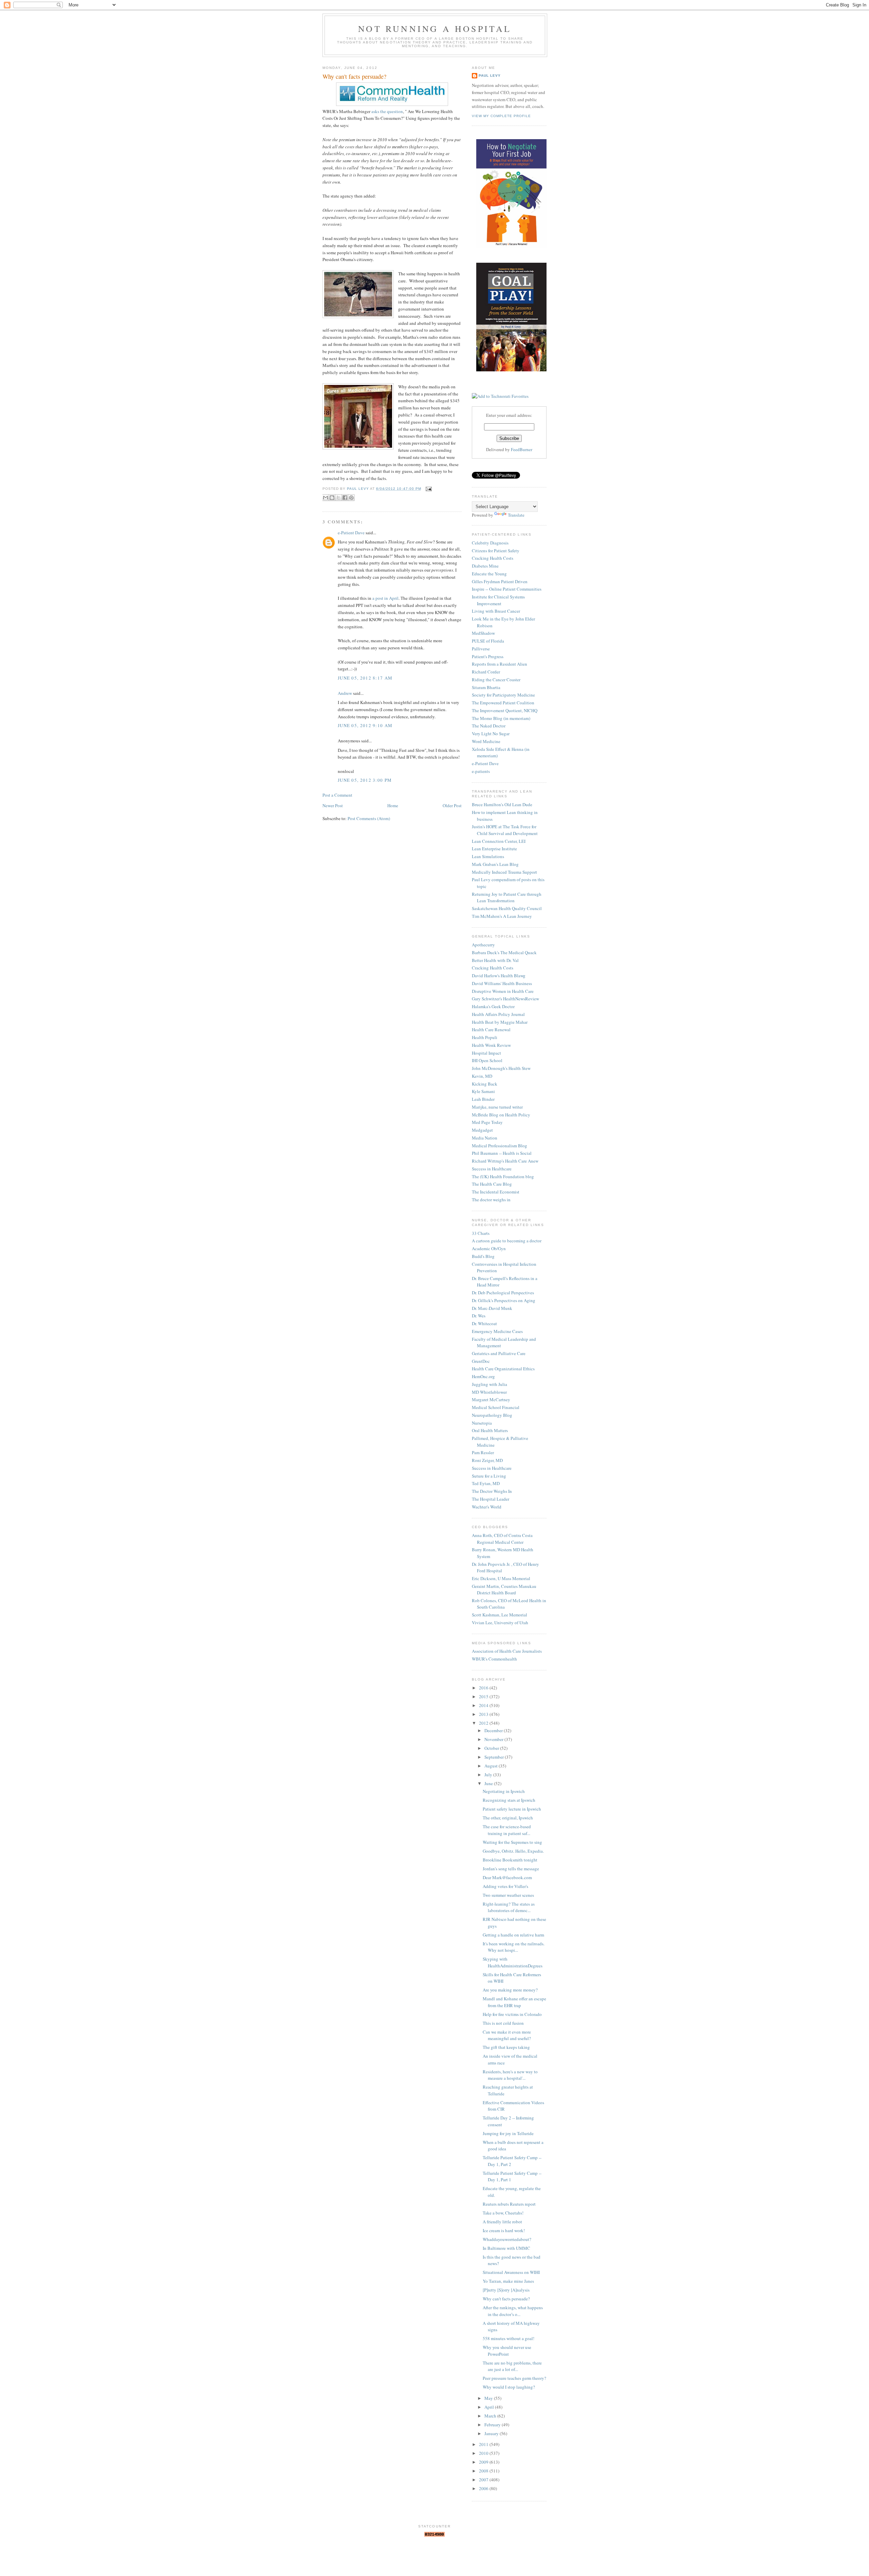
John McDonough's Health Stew (501, 1068)
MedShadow (483, 633)
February (493, 2425)
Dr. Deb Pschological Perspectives (503, 1293)
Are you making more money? (510, 1990)
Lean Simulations (488, 856)
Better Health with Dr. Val (495, 960)
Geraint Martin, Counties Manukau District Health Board (504, 1590)
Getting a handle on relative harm (513, 1935)
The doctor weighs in (491, 1200)
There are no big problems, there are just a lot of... (512, 2366)
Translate (516, 515)
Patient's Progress (488, 656)
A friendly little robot (502, 2222)
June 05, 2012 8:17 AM (365, 678)
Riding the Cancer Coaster (496, 680)
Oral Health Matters (490, 1430)
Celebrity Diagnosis (490, 543)
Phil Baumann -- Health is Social (502, 1153)
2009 (484, 2462)
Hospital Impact (486, 1053)
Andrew (345, 693)
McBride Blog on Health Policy (501, 1115)
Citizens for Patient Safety (496, 551)
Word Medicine (486, 741)
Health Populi (485, 1037)
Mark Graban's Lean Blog (495, 864)
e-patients (481, 771)
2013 (484, 1714)
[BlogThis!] (332, 498)
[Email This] (326, 498)
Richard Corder (486, 672)
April (490, 2407)
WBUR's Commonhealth (494, 1659)
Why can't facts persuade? (506, 2299)
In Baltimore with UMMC (506, 2248)
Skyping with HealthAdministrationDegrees (513, 1962)
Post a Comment (337, 795)
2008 (484, 2471)
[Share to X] (338, 498)
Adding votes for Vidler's (505, 1886)
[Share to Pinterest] (351, 498)
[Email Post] (428, 489)
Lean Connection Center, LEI (499, 841)
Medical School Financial (496, 1407)
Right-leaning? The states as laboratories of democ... (509, 1907)
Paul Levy (490, 76)
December (494, 1730)
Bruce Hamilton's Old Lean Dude (502, 804)
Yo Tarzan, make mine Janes (508, 2281)
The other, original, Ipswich (508, 1818)
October (492, 1748)
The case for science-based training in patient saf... (507, 1830)
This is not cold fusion (503, 2023)
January (492, 2433)
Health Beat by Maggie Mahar (500, 1022)
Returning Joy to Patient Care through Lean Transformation (507, 897)
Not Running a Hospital (435, 29)
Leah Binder (483, 1099)
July (489, 1775)
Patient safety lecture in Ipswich (512, 1809)
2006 (484, 2488)
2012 (484, 1723)
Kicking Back (485, 1084)
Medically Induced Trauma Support (504, 872)
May (489, 2398)
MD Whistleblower (489, 1392)
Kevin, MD (482, 1076)
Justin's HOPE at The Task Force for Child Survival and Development (505, 830)
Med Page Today (487, 1122)
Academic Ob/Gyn (489, 1248)
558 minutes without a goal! (509, 2338)
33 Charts (481, 1233)
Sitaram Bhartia (486, 687)
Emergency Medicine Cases (497, 1331)
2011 (484, 2444)
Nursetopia (482, 1423)
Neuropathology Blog (492, 1415)
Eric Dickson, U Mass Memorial (501, 1578)
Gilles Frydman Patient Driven (500, 581)
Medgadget (482, 1130)
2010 (484, 2453)
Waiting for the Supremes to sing (512, 1842)
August (492, 1766)
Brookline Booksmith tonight (510, 1860)
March (491, 2416)
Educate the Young (489, 574)
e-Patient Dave (351, 533)
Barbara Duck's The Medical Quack (504, 952)
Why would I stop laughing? (509, 2387)
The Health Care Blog (492, 1184)
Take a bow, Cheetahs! (503, 2213)
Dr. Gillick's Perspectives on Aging (504, 1300)
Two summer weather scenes (508, 1895)
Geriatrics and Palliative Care (499, 1353)
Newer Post (333, 805)
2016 (484, 1688)
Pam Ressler (483, 1452)
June (489, 1783)
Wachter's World (487, 1507)
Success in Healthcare (492, 1169)
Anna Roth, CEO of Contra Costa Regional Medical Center (502, 1539)
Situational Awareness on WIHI (511, 2272)
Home (393, 805)
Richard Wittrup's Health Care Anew (505, 1161)
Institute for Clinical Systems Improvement (498, 600)
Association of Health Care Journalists (507, 1651)
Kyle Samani (483, 1091)
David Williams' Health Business (502, 983)
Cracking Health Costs (493, 558)
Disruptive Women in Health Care (503, 991)
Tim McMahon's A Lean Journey (502, 916)
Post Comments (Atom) (369, 818)
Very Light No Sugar (491, 734)
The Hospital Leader (491, 1499)
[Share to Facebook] (345, 498)
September (495, 1757)
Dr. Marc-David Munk (492, 1308)
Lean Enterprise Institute (494, 849)
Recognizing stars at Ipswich (509, 1800)
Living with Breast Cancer (496, 611)
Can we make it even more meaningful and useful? (507, 2035)
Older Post (452, 805)
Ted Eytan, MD (486, 1483)
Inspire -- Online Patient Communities (507, 589)
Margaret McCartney (491, 1400)
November (494, 1739)
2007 (484, 2480)
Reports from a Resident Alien (500, 664)
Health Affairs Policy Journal (498, 1014)
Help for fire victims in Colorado (512, 2014)
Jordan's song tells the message (511, 1869)
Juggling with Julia (489, 1384)
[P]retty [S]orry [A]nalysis (506, 2290)
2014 (484, 1705)
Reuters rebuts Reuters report (509, 2204)
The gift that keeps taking (506, 2047)
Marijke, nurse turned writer (497, 1107)
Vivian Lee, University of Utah (500, 1623)
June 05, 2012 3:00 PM (365, 780)
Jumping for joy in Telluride (508, 2133)
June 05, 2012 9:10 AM (365, 725)
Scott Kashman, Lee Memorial (500, 1615)
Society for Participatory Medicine (503, 695)
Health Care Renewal (491, 1030)
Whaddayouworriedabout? (507, 2239)
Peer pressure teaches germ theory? (514, 2378)
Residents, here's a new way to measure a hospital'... (510, 2075)
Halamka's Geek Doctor (493, 1006)
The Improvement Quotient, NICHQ (505, 710)
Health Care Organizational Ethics (503, 1369)
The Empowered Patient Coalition (503, 703)
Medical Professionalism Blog (500, 1146)
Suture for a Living (489, 1476)
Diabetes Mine (485, 566)
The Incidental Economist (496, 1192)
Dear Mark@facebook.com (507, 1877)
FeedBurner (522, 449)
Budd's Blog (483, 1256)
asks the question (387, 111)
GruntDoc (481, 1361)
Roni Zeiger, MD (487, 1460)
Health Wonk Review (491, 1045)
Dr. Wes (479, 1316)
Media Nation (485, 1138)
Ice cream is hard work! (504, 2230)
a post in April (385, 598)
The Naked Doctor (489, 726)
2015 (484, 1697)
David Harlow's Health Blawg (499, 976)
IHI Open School (487, 1060)
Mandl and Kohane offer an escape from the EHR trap (514, 2002)
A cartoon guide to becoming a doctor (507, 1241)
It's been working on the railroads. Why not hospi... (514, 1947)
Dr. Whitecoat (484, 1323)
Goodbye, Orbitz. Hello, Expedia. (513, 1851)
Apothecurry (483, 945)
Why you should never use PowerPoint (507, 2351)
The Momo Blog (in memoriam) (501, 718)
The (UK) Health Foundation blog (503, 1176)
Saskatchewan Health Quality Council (507, 908)
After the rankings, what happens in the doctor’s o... (513, 2311)
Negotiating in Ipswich (504, 1791)
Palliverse (481, 649)
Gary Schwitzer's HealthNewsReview (505, 999)
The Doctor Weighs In (492, 1491)
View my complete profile (501, 116)
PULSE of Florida (488, 641)
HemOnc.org (483, 1376)
